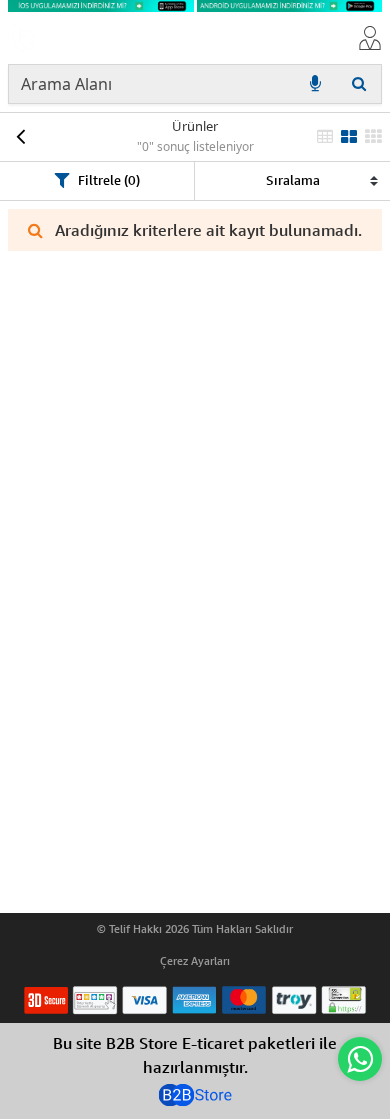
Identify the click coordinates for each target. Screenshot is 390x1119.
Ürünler (195, 126)
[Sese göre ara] (315, 84)
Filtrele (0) (109, 180)
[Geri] (20, 137)
